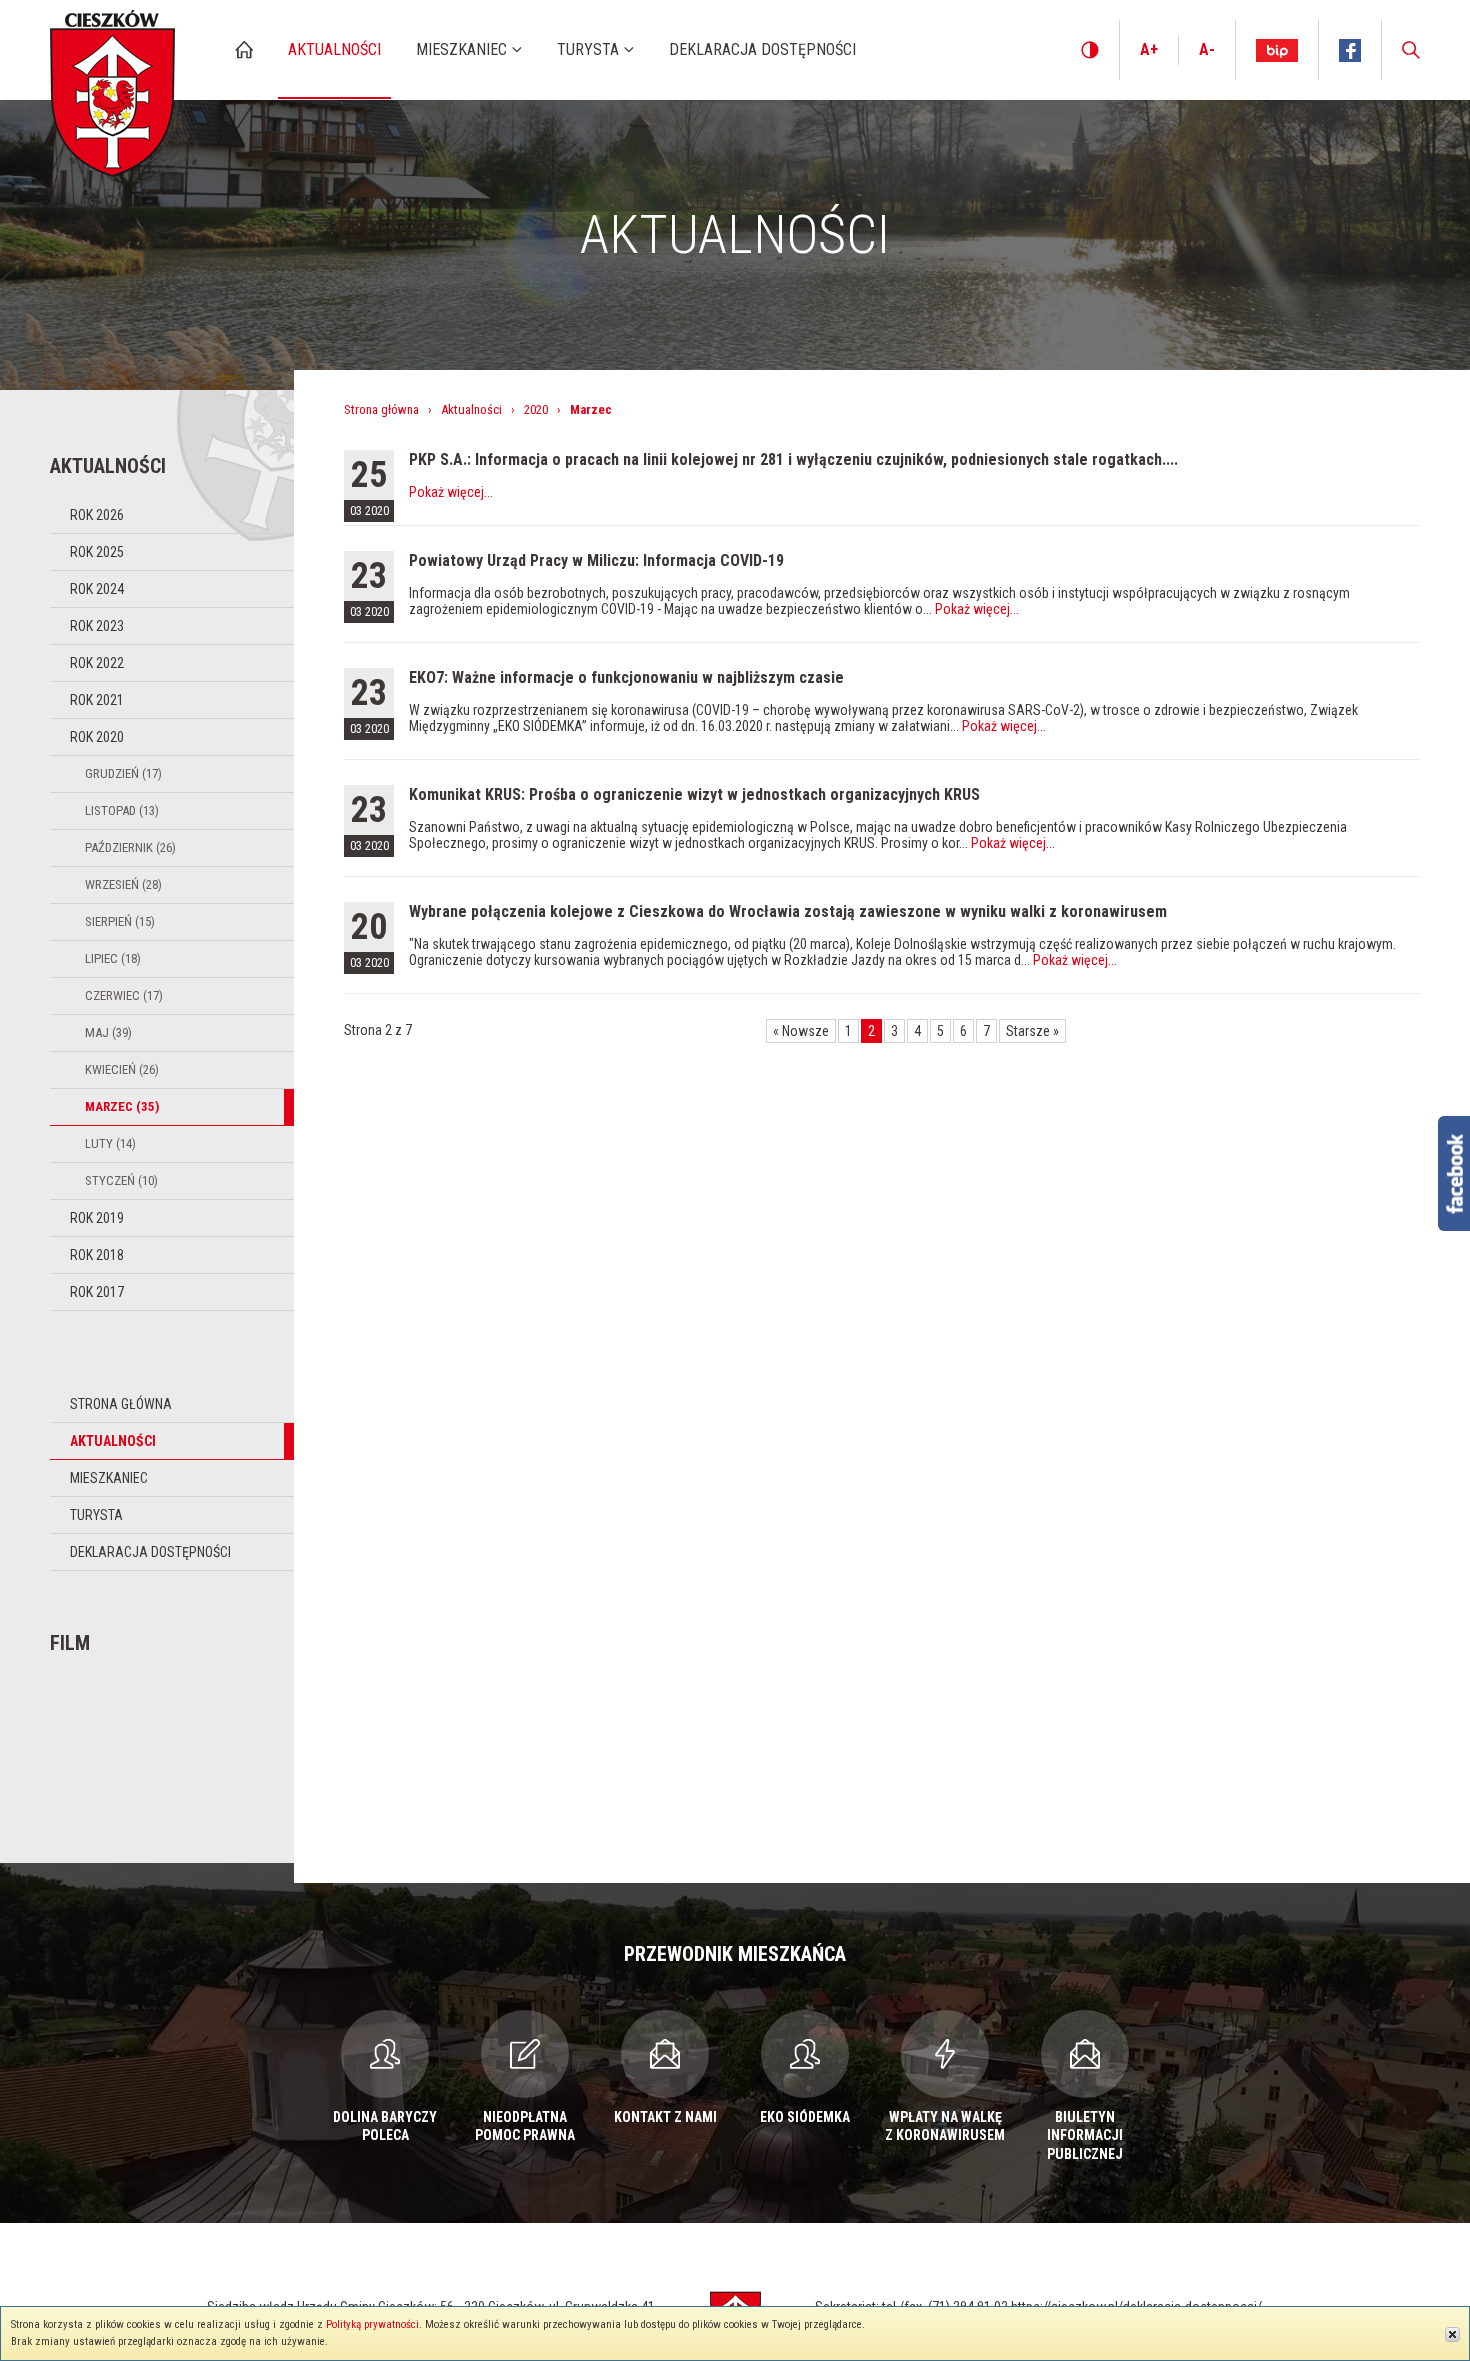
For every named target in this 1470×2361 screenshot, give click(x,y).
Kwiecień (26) (122, 1069)
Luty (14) (110, 1143)
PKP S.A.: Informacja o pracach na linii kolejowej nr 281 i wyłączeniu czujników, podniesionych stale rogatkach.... (793, 459)
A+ (1149, 49)
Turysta (96, 1515)
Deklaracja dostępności (150, 1552)
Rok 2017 (97, 1292)
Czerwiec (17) (124, 995)
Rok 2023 (97, 626)
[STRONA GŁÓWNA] (244, 49)
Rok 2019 (97, 1218)
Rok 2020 (97, 737)
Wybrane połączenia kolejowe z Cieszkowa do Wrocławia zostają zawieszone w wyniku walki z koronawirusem (788, 911)
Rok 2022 (97, 663)
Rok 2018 (97, 1255)
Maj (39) (108, 1032)
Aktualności (113, 1441)
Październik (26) (130, 847)
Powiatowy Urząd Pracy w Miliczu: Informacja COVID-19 (596, 560)
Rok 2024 (97, 589)
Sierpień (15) (120, 921)
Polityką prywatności (372, 2324)
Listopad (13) (122, 810)
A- (1207, 49)
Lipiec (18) (113, 958)
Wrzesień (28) (123, 884)
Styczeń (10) (121, 1180)
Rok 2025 (97, 552)
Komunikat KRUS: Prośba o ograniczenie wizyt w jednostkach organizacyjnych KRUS (694, 794)
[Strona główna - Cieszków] (112, 88)
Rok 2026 (97, 515)
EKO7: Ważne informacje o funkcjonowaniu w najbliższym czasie (626, 677)
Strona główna (121, 1404)
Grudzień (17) (123, 773)
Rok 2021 (97, 700)
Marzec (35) (122, 1106)
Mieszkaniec (109, 1478)
